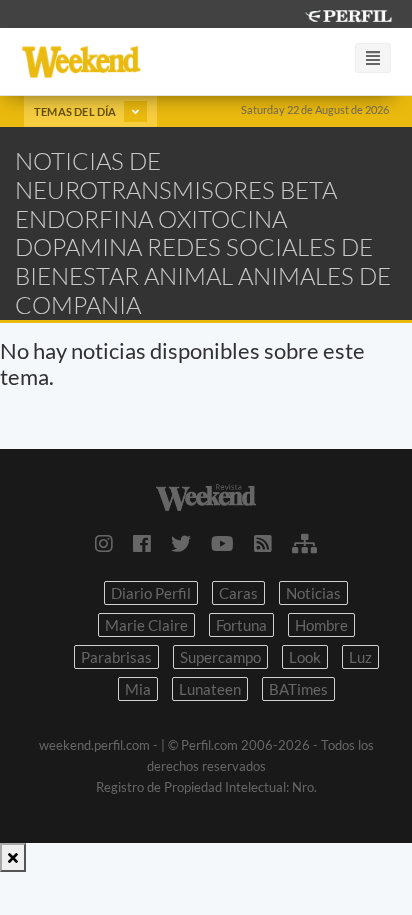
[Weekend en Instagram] (104, 543)
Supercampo (220, 657)
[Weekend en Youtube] (222, 543)
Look (305, 657)
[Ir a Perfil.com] (348, 13)
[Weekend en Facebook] (142, 543)
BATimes (298, 689)
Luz (360, 657)
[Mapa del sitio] (304, 543)
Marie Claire (146, 625)
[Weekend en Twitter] (181, 543)
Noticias (313, 593)
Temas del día (76, 111)
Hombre (321, 625)
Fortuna (241, 625)
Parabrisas (116, 657)
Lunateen (210, 689)
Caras (238, 593)
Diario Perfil (151, 593)
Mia (138, 689)
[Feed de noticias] (263, 543)
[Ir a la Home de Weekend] (206, 495)
